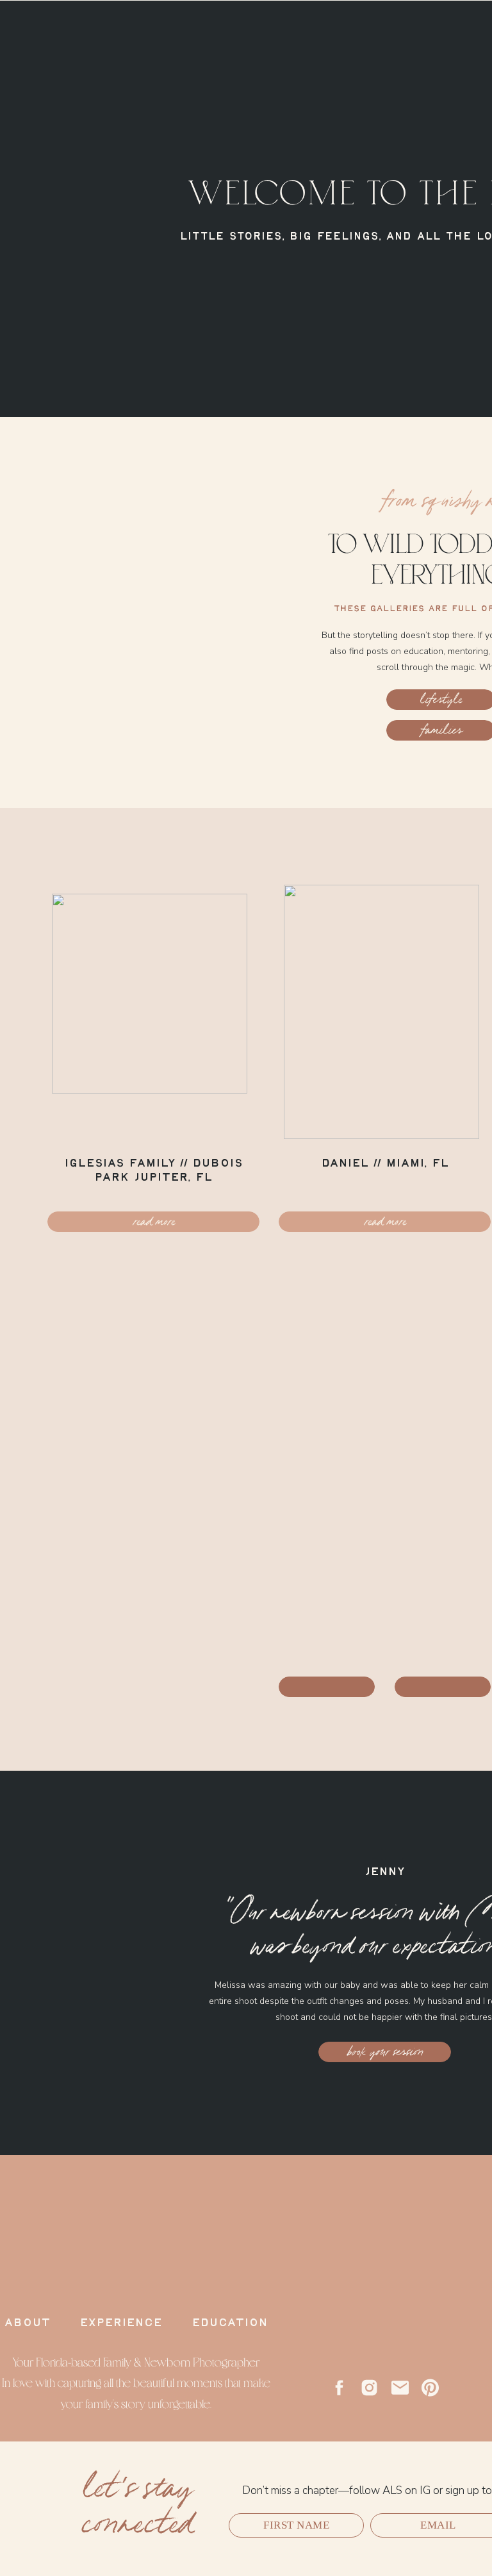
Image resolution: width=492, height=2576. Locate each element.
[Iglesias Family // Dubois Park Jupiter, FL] (153, 1012)
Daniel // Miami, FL (385, 1163)
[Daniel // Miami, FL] (381, 1012)
